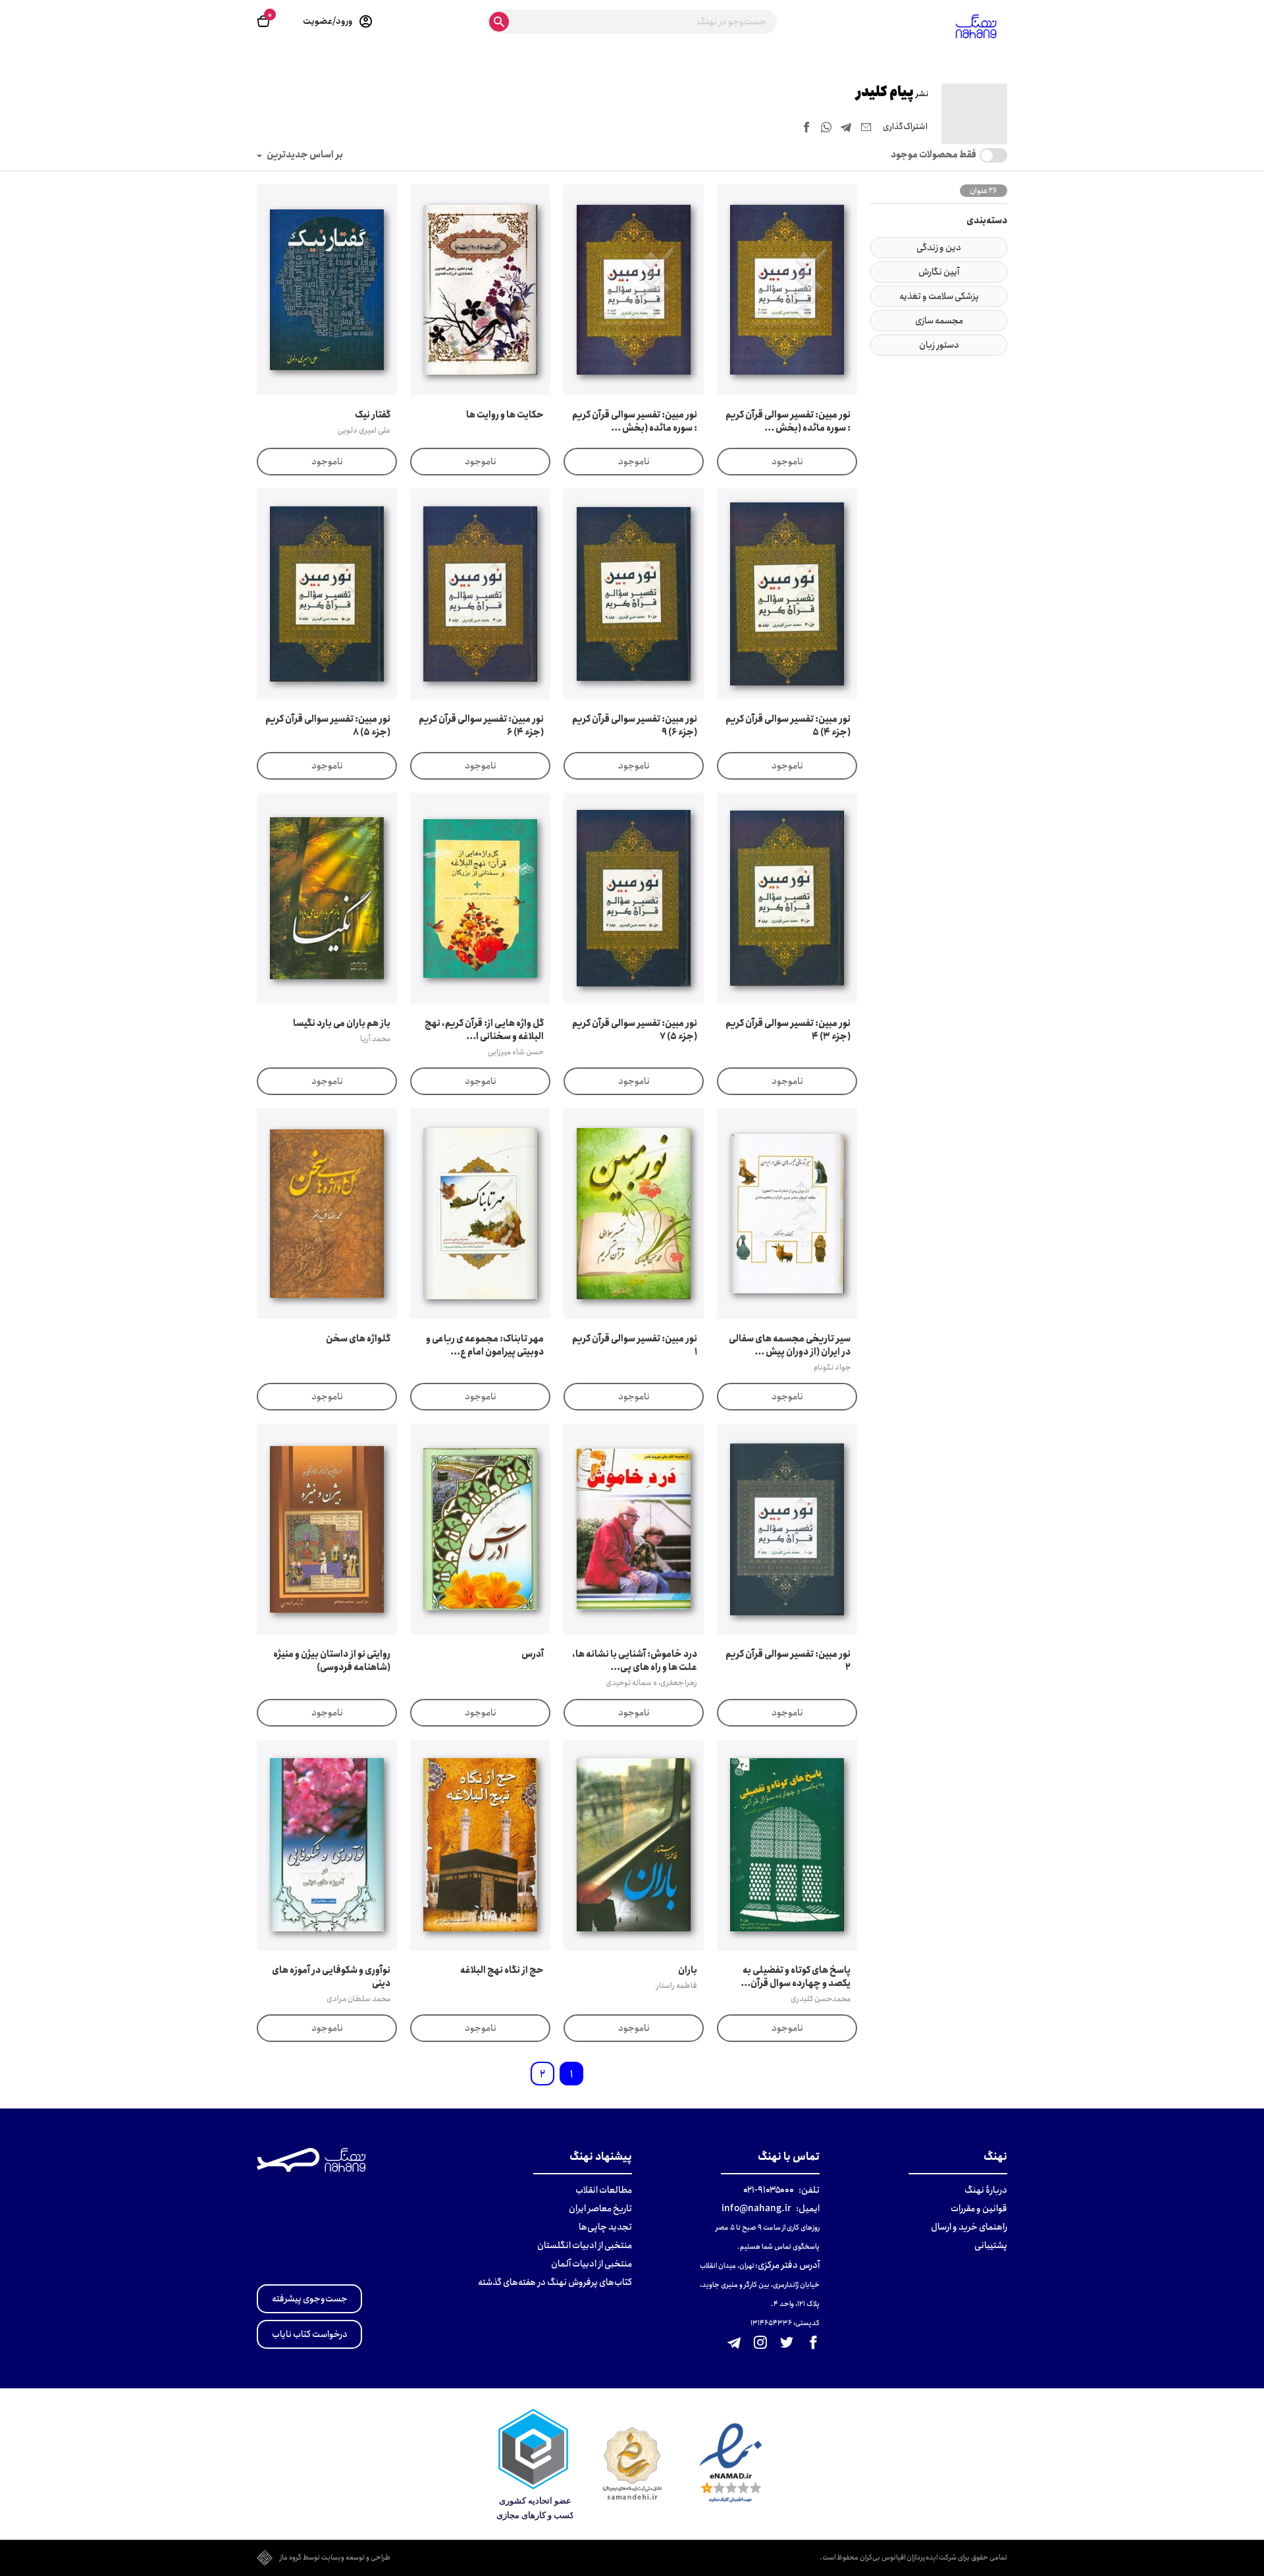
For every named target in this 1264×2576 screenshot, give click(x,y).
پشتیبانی (991, 2245)
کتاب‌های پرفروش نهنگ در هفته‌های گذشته (555, 2282)
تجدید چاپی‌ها (605, 2227)
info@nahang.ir (756, 2209)
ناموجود (787, 462)
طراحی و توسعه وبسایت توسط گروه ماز (335, 2558)
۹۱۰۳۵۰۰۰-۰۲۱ (769, 2190)
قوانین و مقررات (979, 2209)
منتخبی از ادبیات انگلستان (585, 2245)
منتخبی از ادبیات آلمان (592, 2264)
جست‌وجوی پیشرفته (310, 2299)
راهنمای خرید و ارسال (969, 2227)
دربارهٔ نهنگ (986, 2190)
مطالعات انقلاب (604, 2190)
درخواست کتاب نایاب (310, 2334)
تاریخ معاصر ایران (600, 2209)
